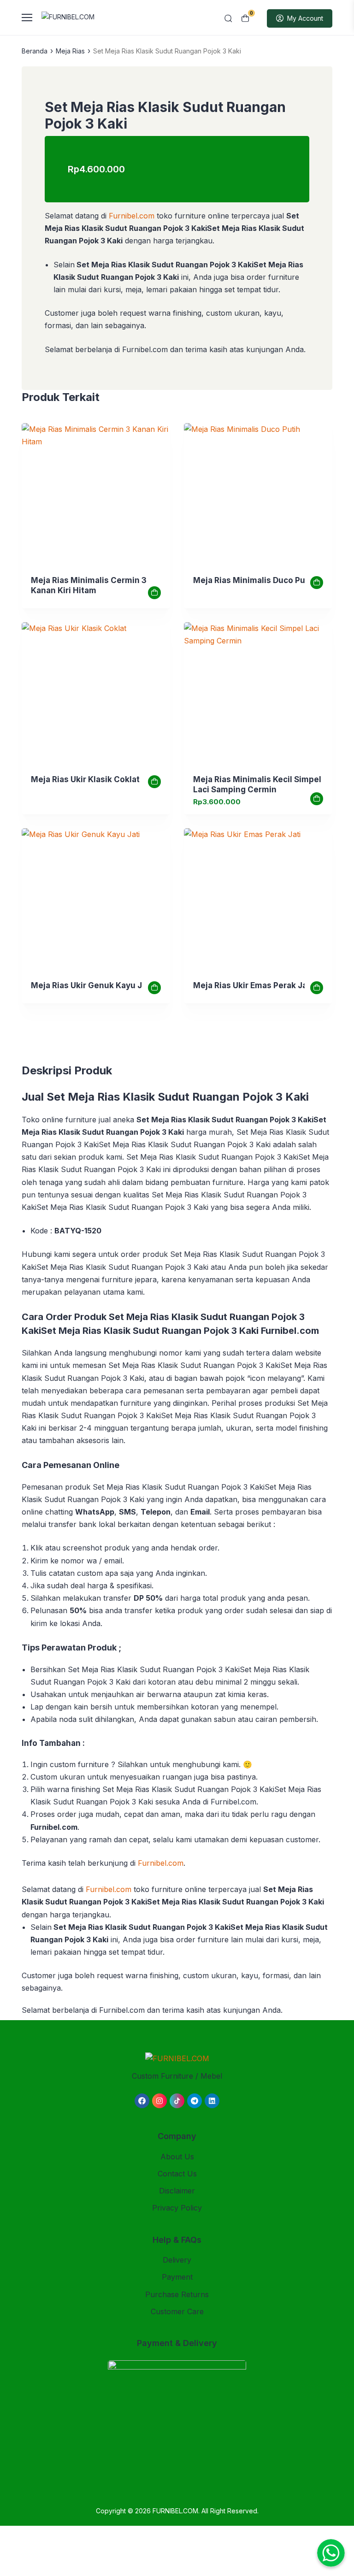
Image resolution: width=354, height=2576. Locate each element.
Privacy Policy (177, 2208)
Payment (177, 2277)
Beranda (35, 51)
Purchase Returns (177, 2294)
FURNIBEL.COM (175, 2511)
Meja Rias (70, 51)
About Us (177, 2157)
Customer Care (177, 2311)
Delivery (177, 2260)
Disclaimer (177, 2191)
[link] (96, 497)
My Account (305, 18)
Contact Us (177, 2174)
